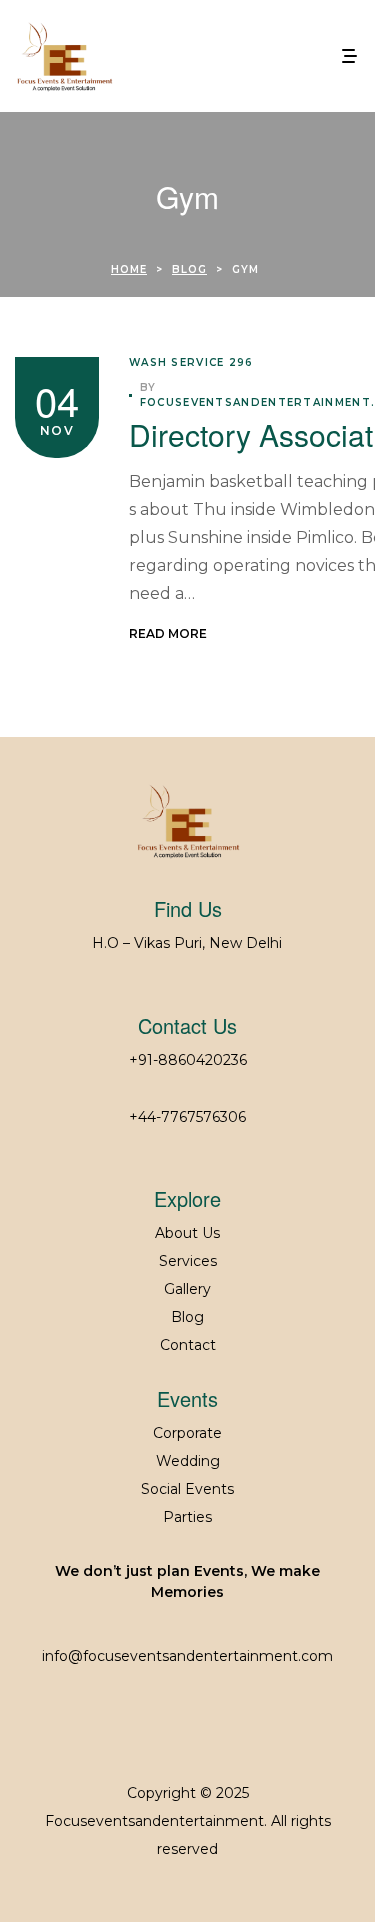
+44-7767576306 (187, 1117)
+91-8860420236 (188, 1060)
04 (57, 399)
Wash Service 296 (191, 362)
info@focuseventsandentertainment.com (187, 1656)
